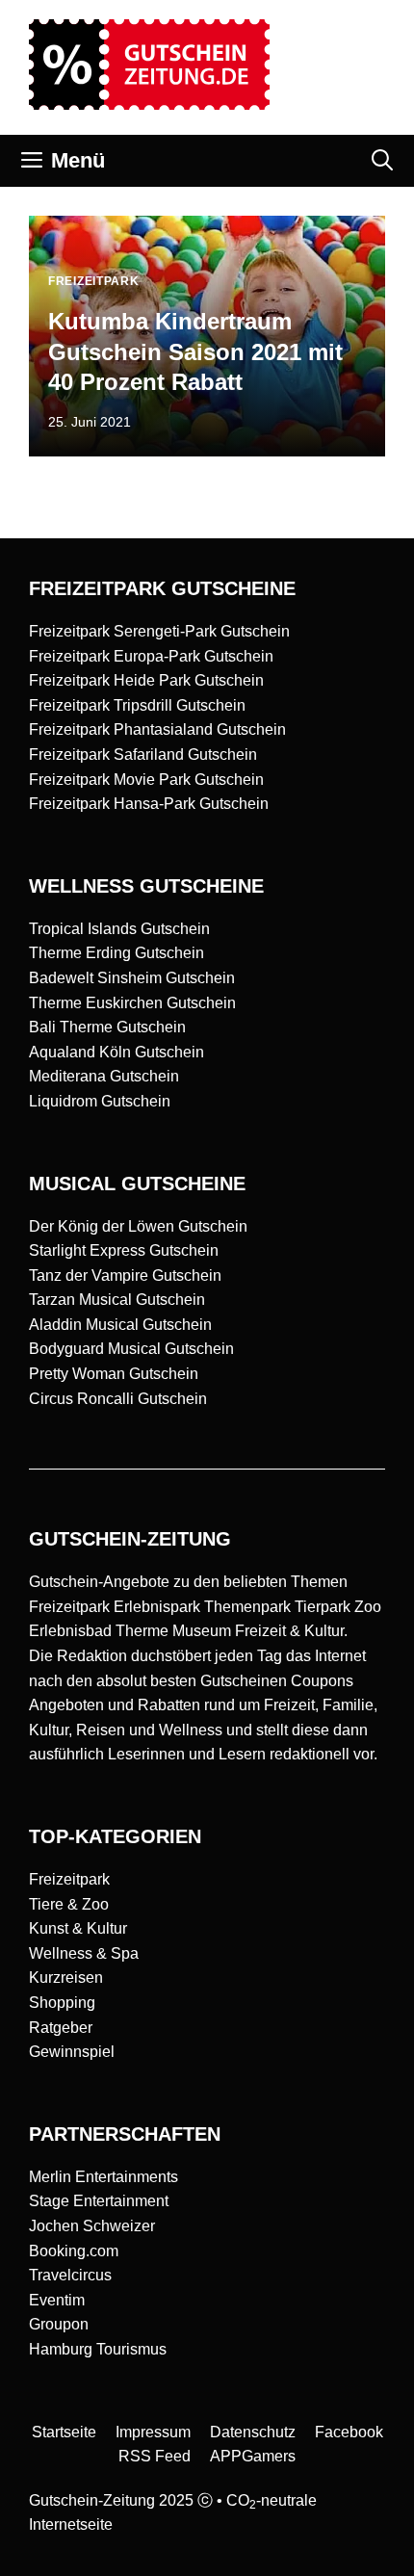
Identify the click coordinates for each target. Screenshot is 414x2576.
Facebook (349, 2432)
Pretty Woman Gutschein (114, 1374)
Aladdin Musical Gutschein (120, 1325)
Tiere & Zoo (69, 1904)
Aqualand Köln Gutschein (116, 1052)
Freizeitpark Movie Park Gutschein (146, 780)
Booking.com (74, 2251)
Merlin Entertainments (103, 2177)
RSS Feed (155, 2456)
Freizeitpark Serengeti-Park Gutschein (159, 631)
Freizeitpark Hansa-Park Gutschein (149, 804)
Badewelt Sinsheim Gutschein (132, 978)
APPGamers (253, 2456)
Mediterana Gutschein (104, 1076)
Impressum (153, 2432)
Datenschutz (253, 2432)
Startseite (64, 2432)
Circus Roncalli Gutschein (118, 1399)
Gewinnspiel (72, 2052)
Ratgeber (61, 2028)
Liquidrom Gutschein (100, 1101)
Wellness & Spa (84, 1953)
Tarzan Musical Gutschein (117, 1300)
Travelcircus (70, 2275)
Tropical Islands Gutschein (119, 929)
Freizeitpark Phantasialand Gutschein (157, 729)
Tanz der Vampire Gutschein (125, 1275)
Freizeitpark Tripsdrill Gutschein (137, 705)
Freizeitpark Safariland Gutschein (143, 755)
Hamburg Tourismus (98, 2349)
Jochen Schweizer (92, 2226)
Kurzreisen (66, 1978)
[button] (382, 161)
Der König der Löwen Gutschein (138, 1226)
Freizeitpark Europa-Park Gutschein (151, 656)
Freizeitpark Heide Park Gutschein (146, 680)
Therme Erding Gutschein (116, 953)
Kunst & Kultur (78, 1928)
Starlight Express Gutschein (124, 1250)
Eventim (57, 2300)
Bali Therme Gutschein (107, 1027)
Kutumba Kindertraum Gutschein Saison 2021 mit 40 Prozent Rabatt (195, 351)
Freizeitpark (69, 1879)
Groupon (59, 2324)
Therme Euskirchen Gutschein (132, 1003)
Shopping (62, 2003)
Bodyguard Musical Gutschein (131, 1349)
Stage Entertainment (99, 2201)
